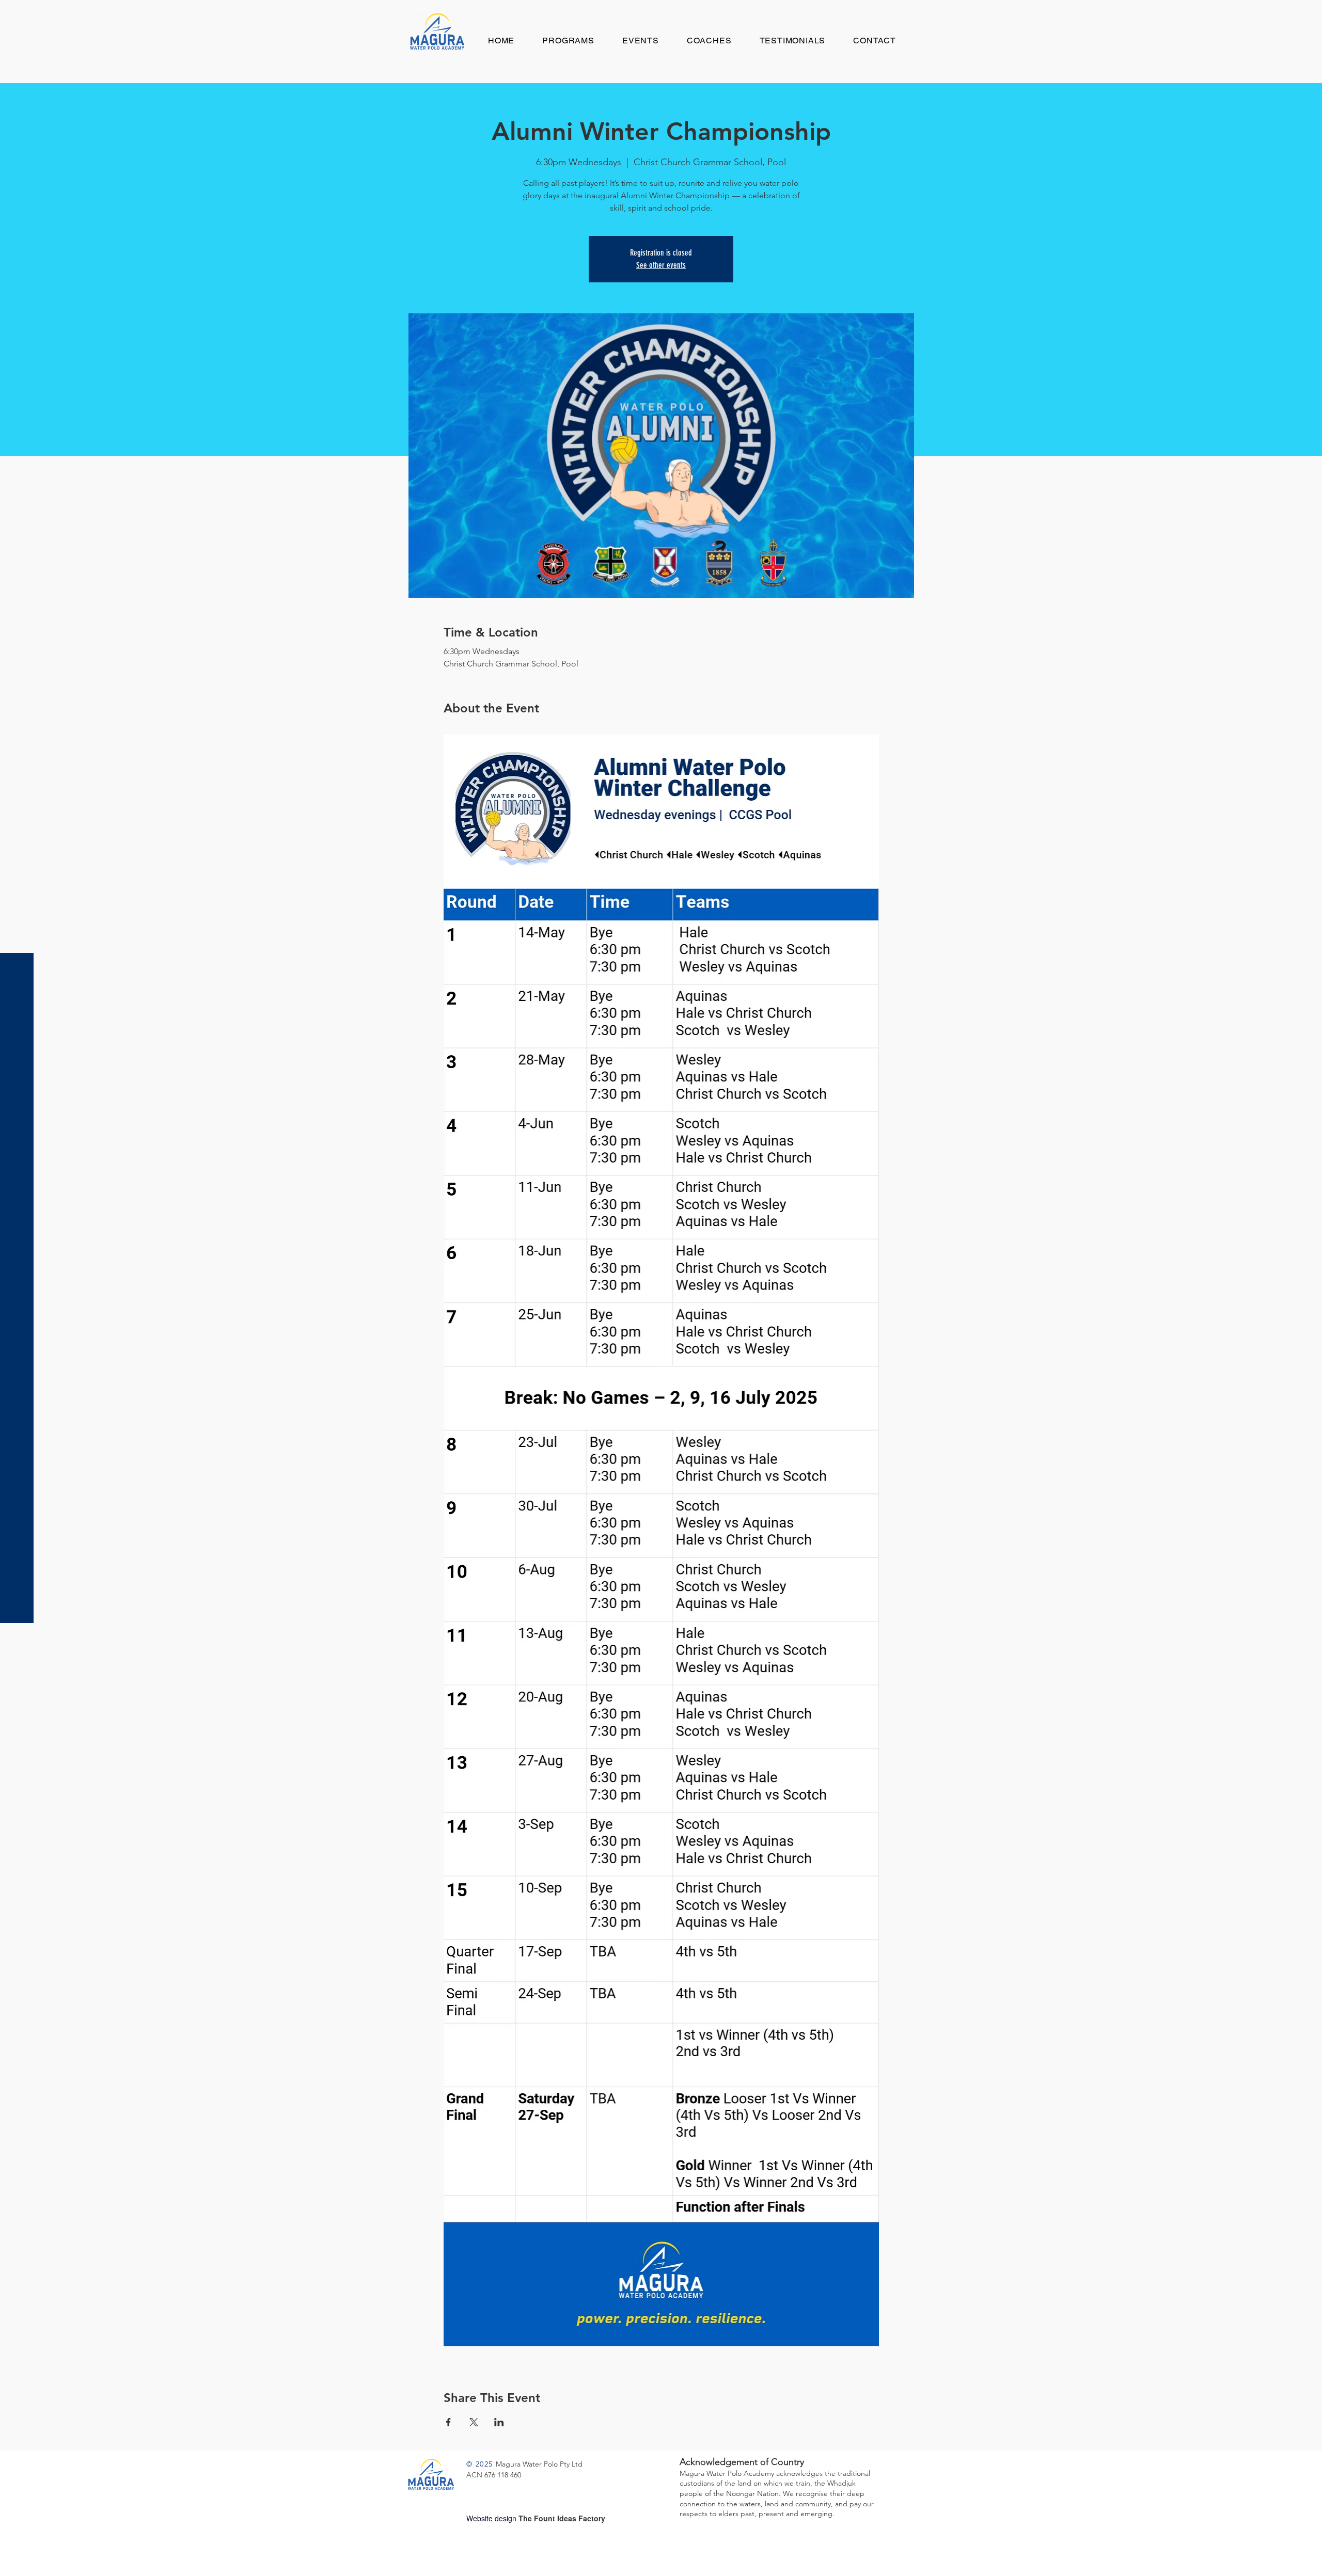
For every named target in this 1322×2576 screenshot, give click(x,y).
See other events (661, 265)
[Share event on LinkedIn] (499, 2422)
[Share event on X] (474, 2422)
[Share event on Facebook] (448, 2422)
